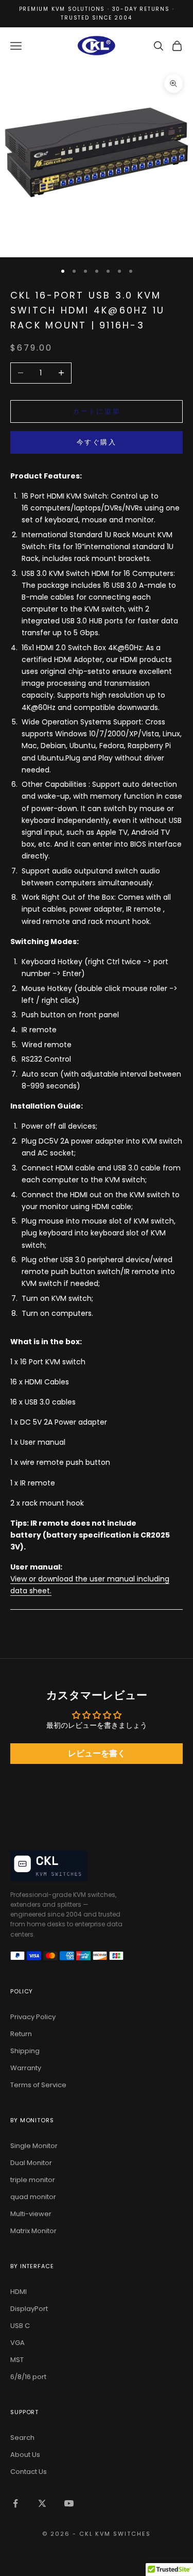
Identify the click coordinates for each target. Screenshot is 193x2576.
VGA (17, 2343)
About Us (25, 2455)
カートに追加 (96, 411)
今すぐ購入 (97, 442)
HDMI (19, 2292)
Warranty (26, 2068)
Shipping (25, 2051)
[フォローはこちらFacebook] (15, 2503)
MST (17, 2360)
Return (21, 2034)
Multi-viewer (31, 2214)
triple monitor (33, 2180)
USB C (20, 2326)
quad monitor (33, 2197)
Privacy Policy (33, 2017)
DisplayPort (29, 2309)
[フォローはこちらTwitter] (42, 2503)
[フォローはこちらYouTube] (69, 2503)
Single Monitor (34, 2146)
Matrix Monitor (33, 2231)
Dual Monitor (31, 2163)
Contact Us (29, 2472)
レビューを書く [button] (97, 1753)
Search (22, 2438)
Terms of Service (38, 2085)
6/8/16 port (28, 2377)
